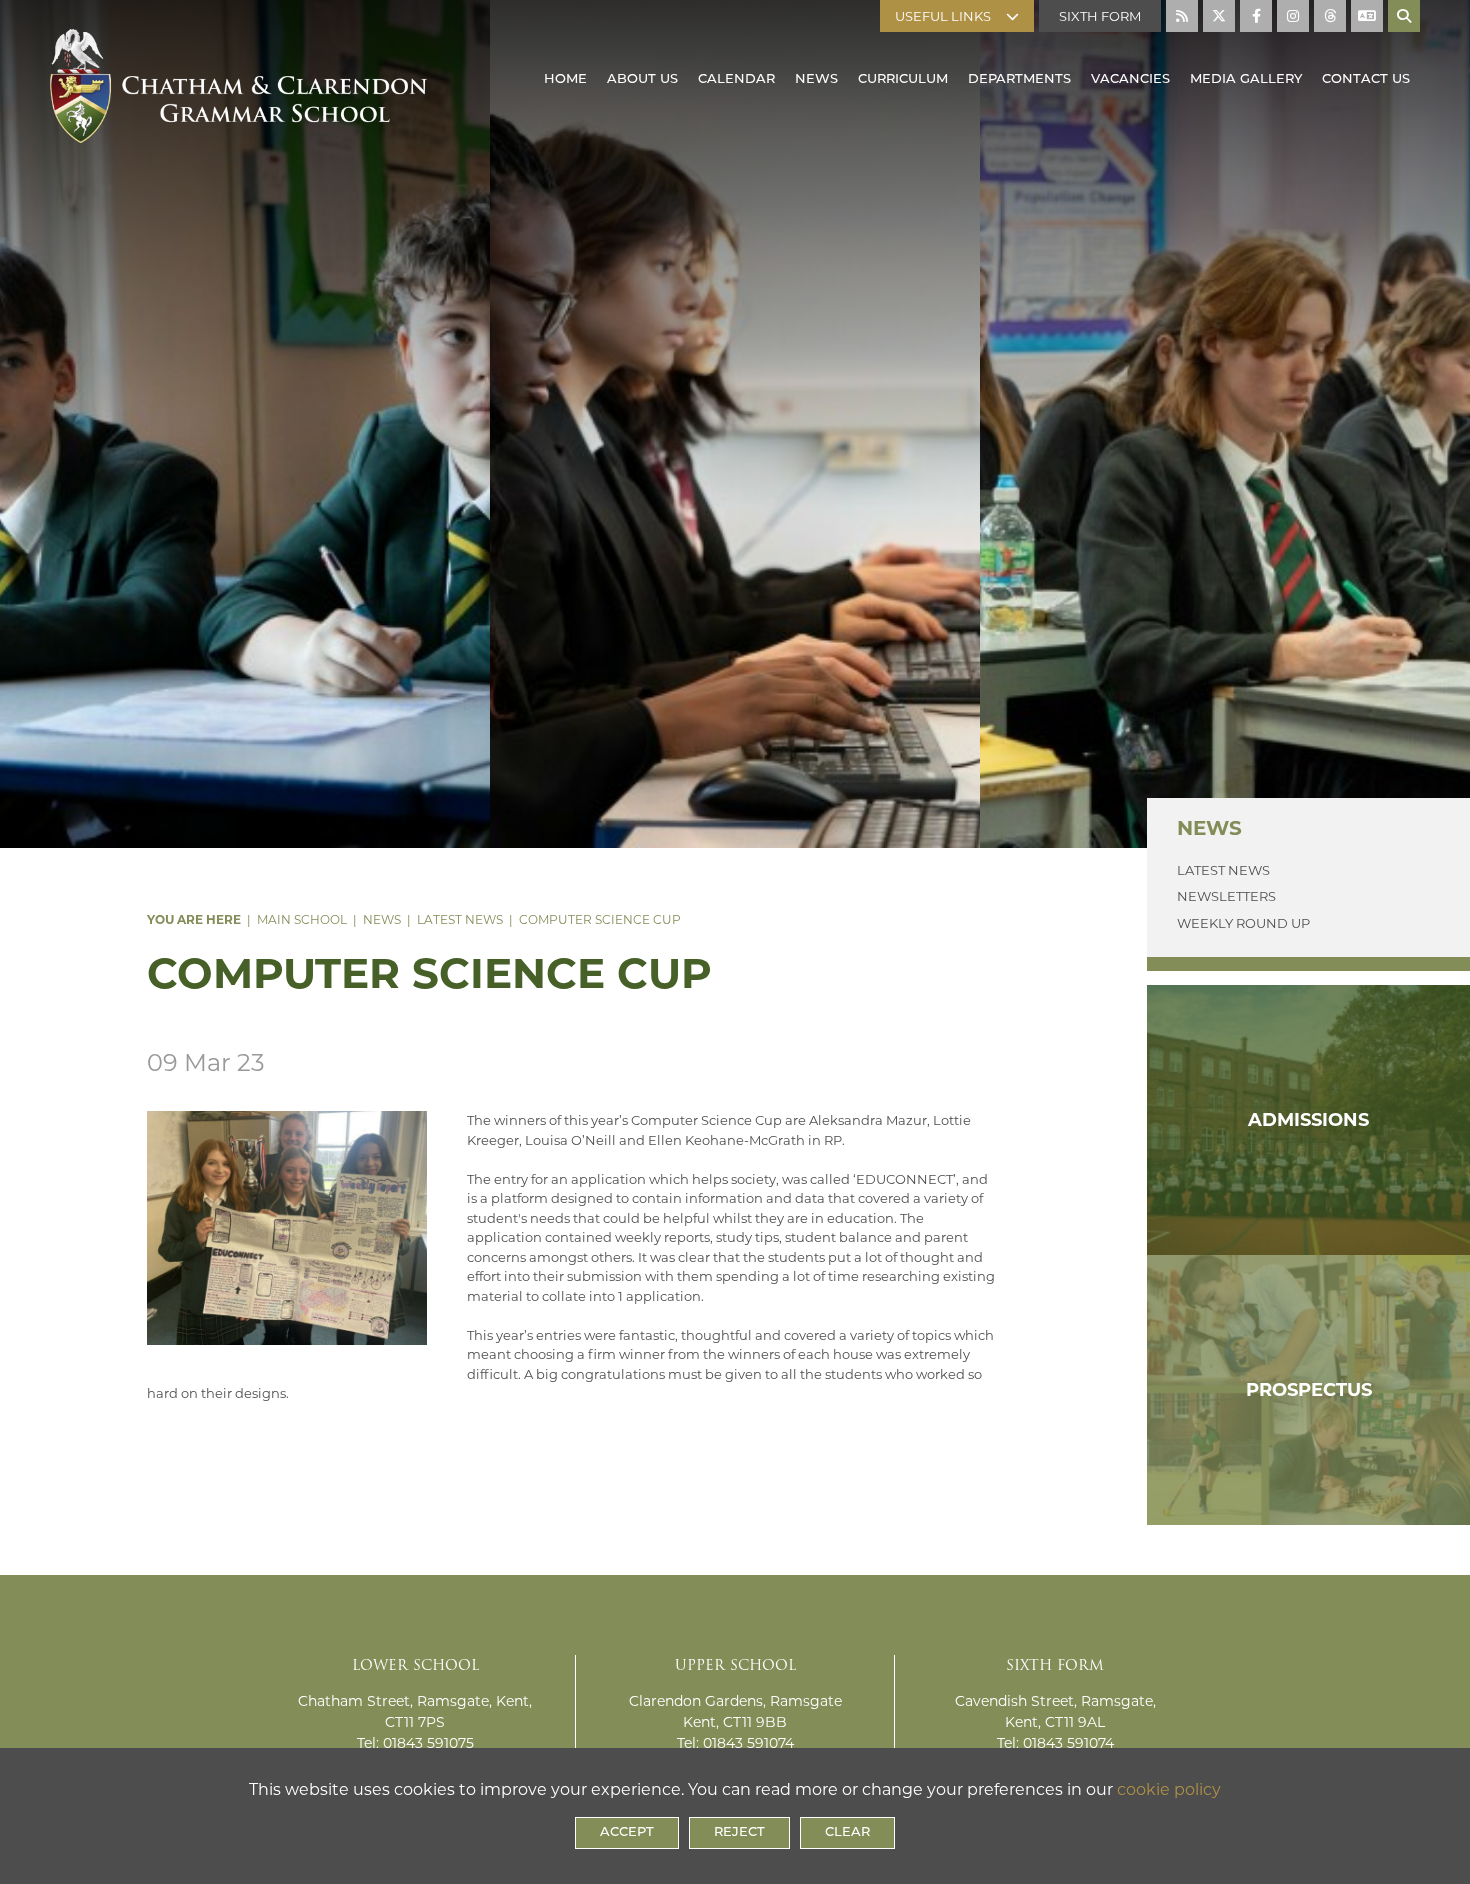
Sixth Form (1100, 16)
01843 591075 (428, 1743)
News (382, 919)
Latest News (460, 919)
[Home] (238, 64)
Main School (302, 919)
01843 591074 (748, 1743)
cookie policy (1169, 1789)
